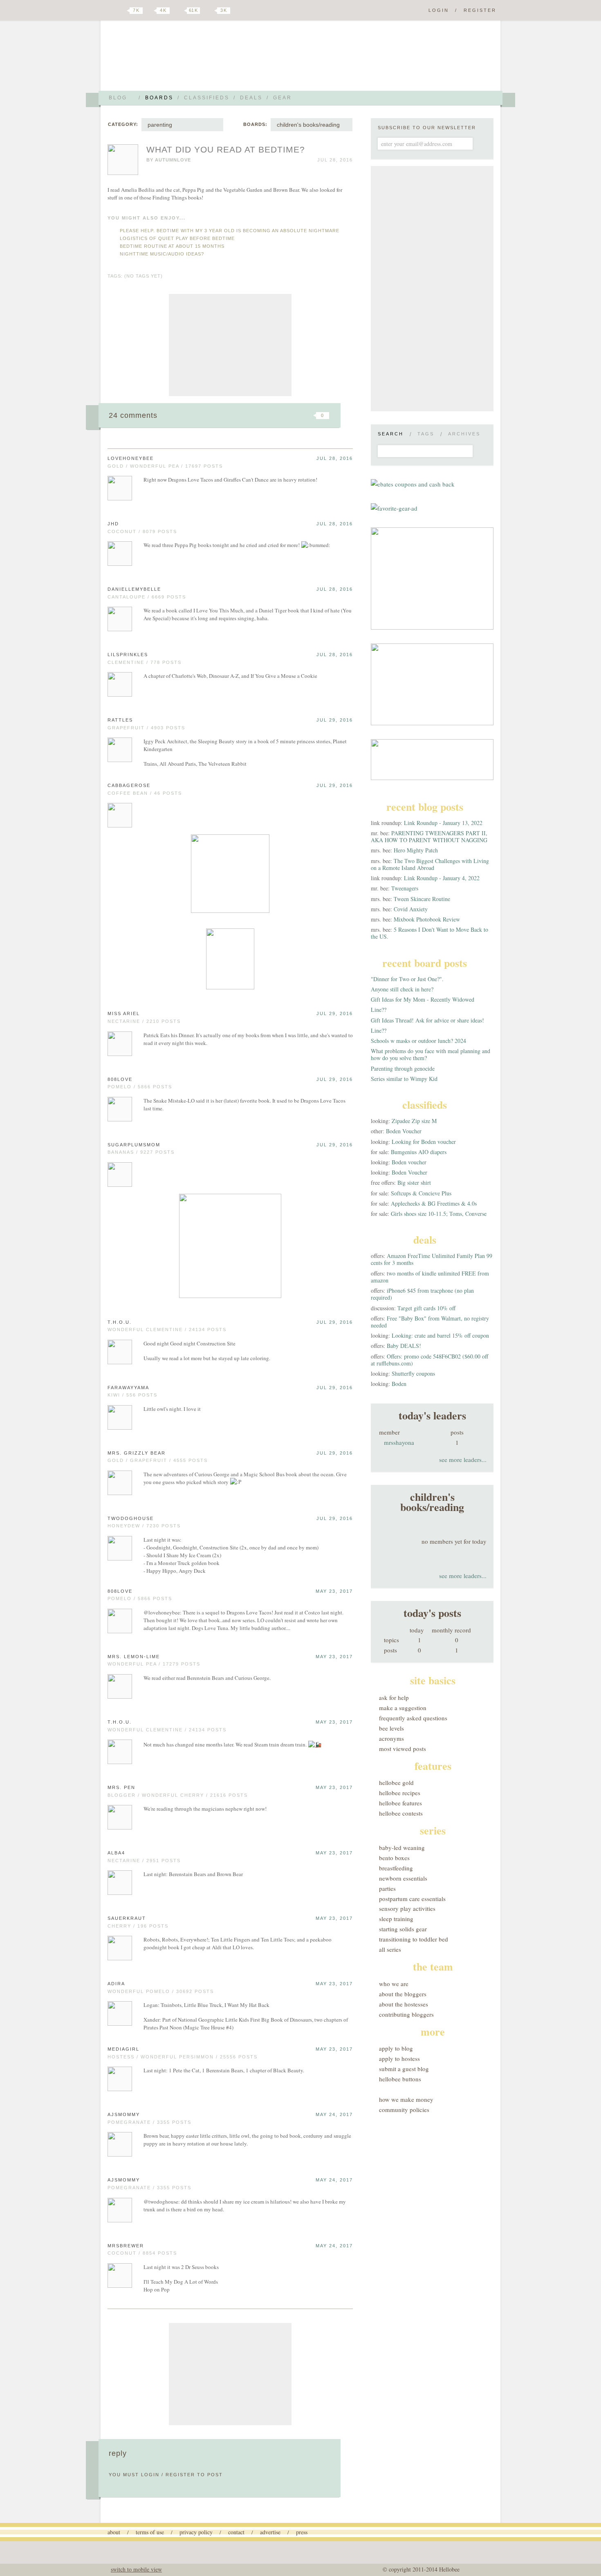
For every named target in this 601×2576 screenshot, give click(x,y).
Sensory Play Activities (407, 1908)
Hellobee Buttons (400, 2079)
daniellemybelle (134, 589)
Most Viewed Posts (403, 1749)
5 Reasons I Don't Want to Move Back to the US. (429, 933)
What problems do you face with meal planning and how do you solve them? (431, 1054)
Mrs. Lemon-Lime (134, 1657)
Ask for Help (394, 1697)
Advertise (270, 2532)
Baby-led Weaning (402, 1847)
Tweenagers (405, 888)
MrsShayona (399, 1442)
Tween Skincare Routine (422, 899)
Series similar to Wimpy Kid (404, 1079)
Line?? (379, 1010)
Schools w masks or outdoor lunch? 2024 (418, 1041)
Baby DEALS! (404, 1346)
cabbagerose (129, 785)
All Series (390, 1949)
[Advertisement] (230, 345)
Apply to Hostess (399, 2058)
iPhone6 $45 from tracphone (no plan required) (422, 1294)
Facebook (151, 11)
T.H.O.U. (120, 1322)
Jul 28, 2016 (335, 458)
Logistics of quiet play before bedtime (177, 238)
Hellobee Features (400, 1803)
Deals (251, 98)
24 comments (133, 415)
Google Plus (110, 11)
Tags (426, 434)
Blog (118, 98)
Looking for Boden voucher (424, 1142)
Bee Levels (391, 1728)
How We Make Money (406, 2099)
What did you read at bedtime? (226, 149)
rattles (120, 720)
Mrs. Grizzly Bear (137, 1453)
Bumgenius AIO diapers (419, 1152)
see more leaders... (463, 1460)
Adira (116, 1984)
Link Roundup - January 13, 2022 (443, 823)
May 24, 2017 (334, 2114)
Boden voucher (409, 1162)
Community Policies (404, 2110)
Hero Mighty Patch (416, 850)
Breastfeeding (396, 1868)
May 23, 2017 (334, 1591)
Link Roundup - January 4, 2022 (442, 878)
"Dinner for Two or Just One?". (407, 979)
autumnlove (173, 160)
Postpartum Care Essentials (412, 1899)
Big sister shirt (414, 1183)
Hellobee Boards (180, 59)
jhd (113, 524)
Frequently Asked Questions (413, 1718)
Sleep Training (396, 1919)
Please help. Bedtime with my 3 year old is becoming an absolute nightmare (230, 231)
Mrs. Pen (121, 1787)
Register (480, 10)
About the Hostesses (404, 2004)
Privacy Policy (196, 2532)
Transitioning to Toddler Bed (414, 1939)
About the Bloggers (403, 1994)
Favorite (309, 415)
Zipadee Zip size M (414, 1121)
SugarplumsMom (134, 1145)
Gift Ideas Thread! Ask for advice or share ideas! (427, 1020)
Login (439, 10)
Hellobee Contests (401, 1813)
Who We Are (394, 1984)
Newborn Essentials (403, 1878)
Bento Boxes (394, 1858)
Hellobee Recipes (400, 1793)
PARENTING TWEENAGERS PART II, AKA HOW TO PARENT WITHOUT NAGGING (429, 836)
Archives (464, 434)
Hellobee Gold (396, 1782)
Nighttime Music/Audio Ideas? (162, 254)
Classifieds (207, 98)
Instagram (210, 11)
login (150, 2475)
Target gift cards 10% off (426, 1308)
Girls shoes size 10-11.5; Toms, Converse (439, 1214)
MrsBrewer (126, 2246)
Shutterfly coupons (413, 1373)
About (114, 2532)
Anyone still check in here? (402, 989)
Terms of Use (150, 2532)
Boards (159, 98)
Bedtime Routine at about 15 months (172, 246)
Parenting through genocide (403, 1068)
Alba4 (116, 1853)
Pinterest (179, 11)
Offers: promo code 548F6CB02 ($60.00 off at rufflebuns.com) (429, 1360)
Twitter (122, 11)
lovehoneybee (131, 458)
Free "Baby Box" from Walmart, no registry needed (430, 1322)
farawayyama (128, 1388)
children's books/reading (308, 125)
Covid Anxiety (411, 909)
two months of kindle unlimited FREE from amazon (430, 1277)
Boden (399, 1384)
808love (120, 1079)
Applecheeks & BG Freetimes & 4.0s (434, 1203)
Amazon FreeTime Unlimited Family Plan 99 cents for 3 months (432, 1259)
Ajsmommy (124, 2114)
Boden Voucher (404, 1131)
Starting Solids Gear (403, 1929)
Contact (236, 2532)
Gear (283, 98)
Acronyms (391, 1738)
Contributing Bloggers (406, 2014)
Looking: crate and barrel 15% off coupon (440, 1335)
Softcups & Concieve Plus (421, 1193)
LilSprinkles (128, 655)
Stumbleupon (256, 415)
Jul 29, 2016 (335, 720)
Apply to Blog (396, 2048)
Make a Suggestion (403, 1708)
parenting (160, 125)
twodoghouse (131, 1518)
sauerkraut (127, 1918)
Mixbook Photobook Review (427, 919)
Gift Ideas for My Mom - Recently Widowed (423, 999)
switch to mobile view (136, 2569)
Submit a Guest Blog (404, 2069)
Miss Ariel (124, 1013)
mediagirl (123, 2049)
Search (391, 434)
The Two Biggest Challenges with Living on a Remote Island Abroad (430, 864)
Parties (387, 1888)
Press (302, 2532)
